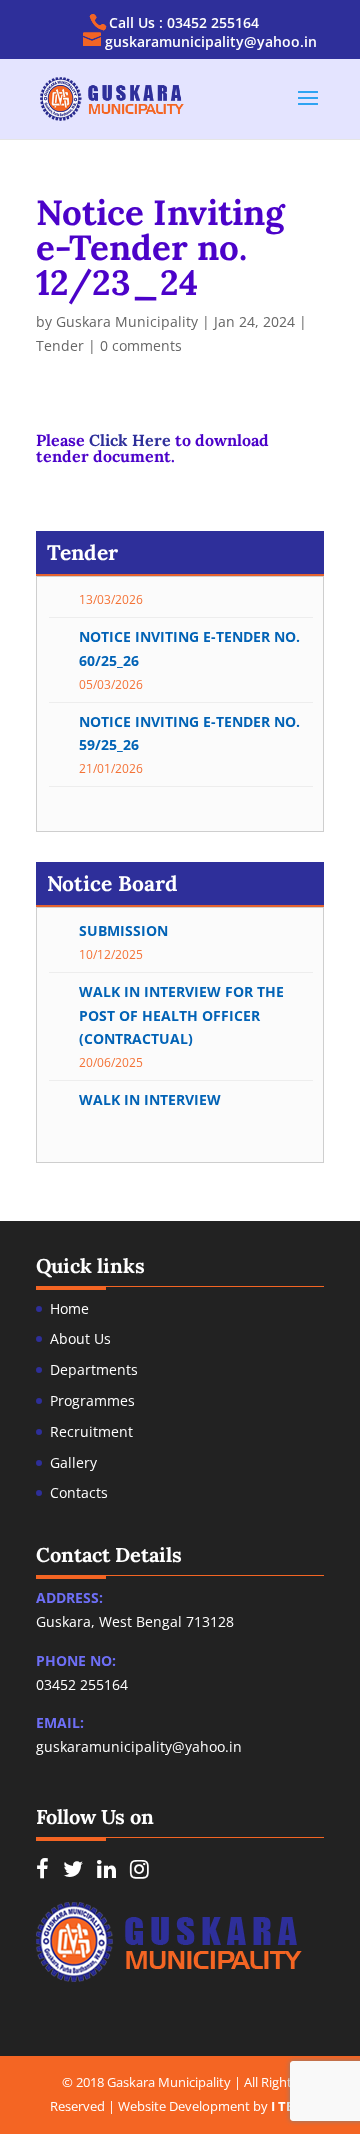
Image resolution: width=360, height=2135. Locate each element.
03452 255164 (82, 1684)
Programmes (92, 1400)
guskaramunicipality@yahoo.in (139, 1746)
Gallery (73, 1462)
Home (69, 1308)
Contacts (79, 1492)
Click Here (130, 440)
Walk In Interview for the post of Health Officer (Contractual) (181, 1009)
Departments (94, 1369)
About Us (80, 1338)
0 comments (141, 345)
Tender (60, 345)
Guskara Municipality (127, 321)
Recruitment (91, 1431)
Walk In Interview (150, 1093)
